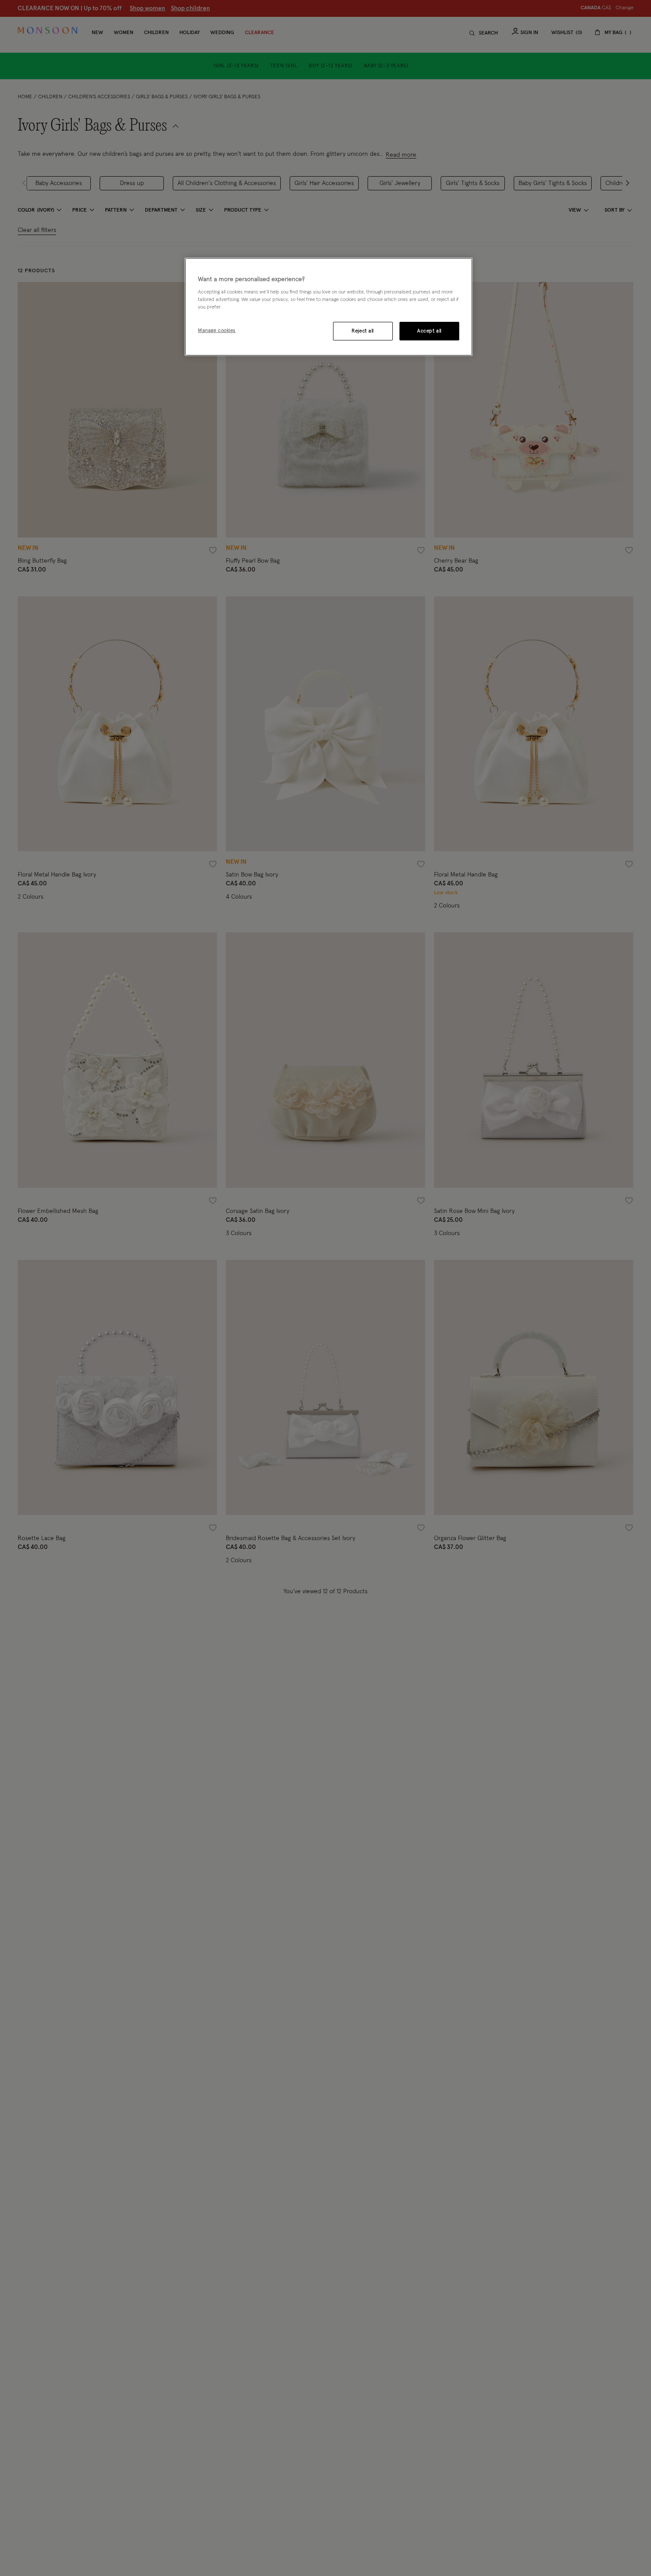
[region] (329, 307)
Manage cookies (217, 331)
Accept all (429, 331)
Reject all (363, 331)
